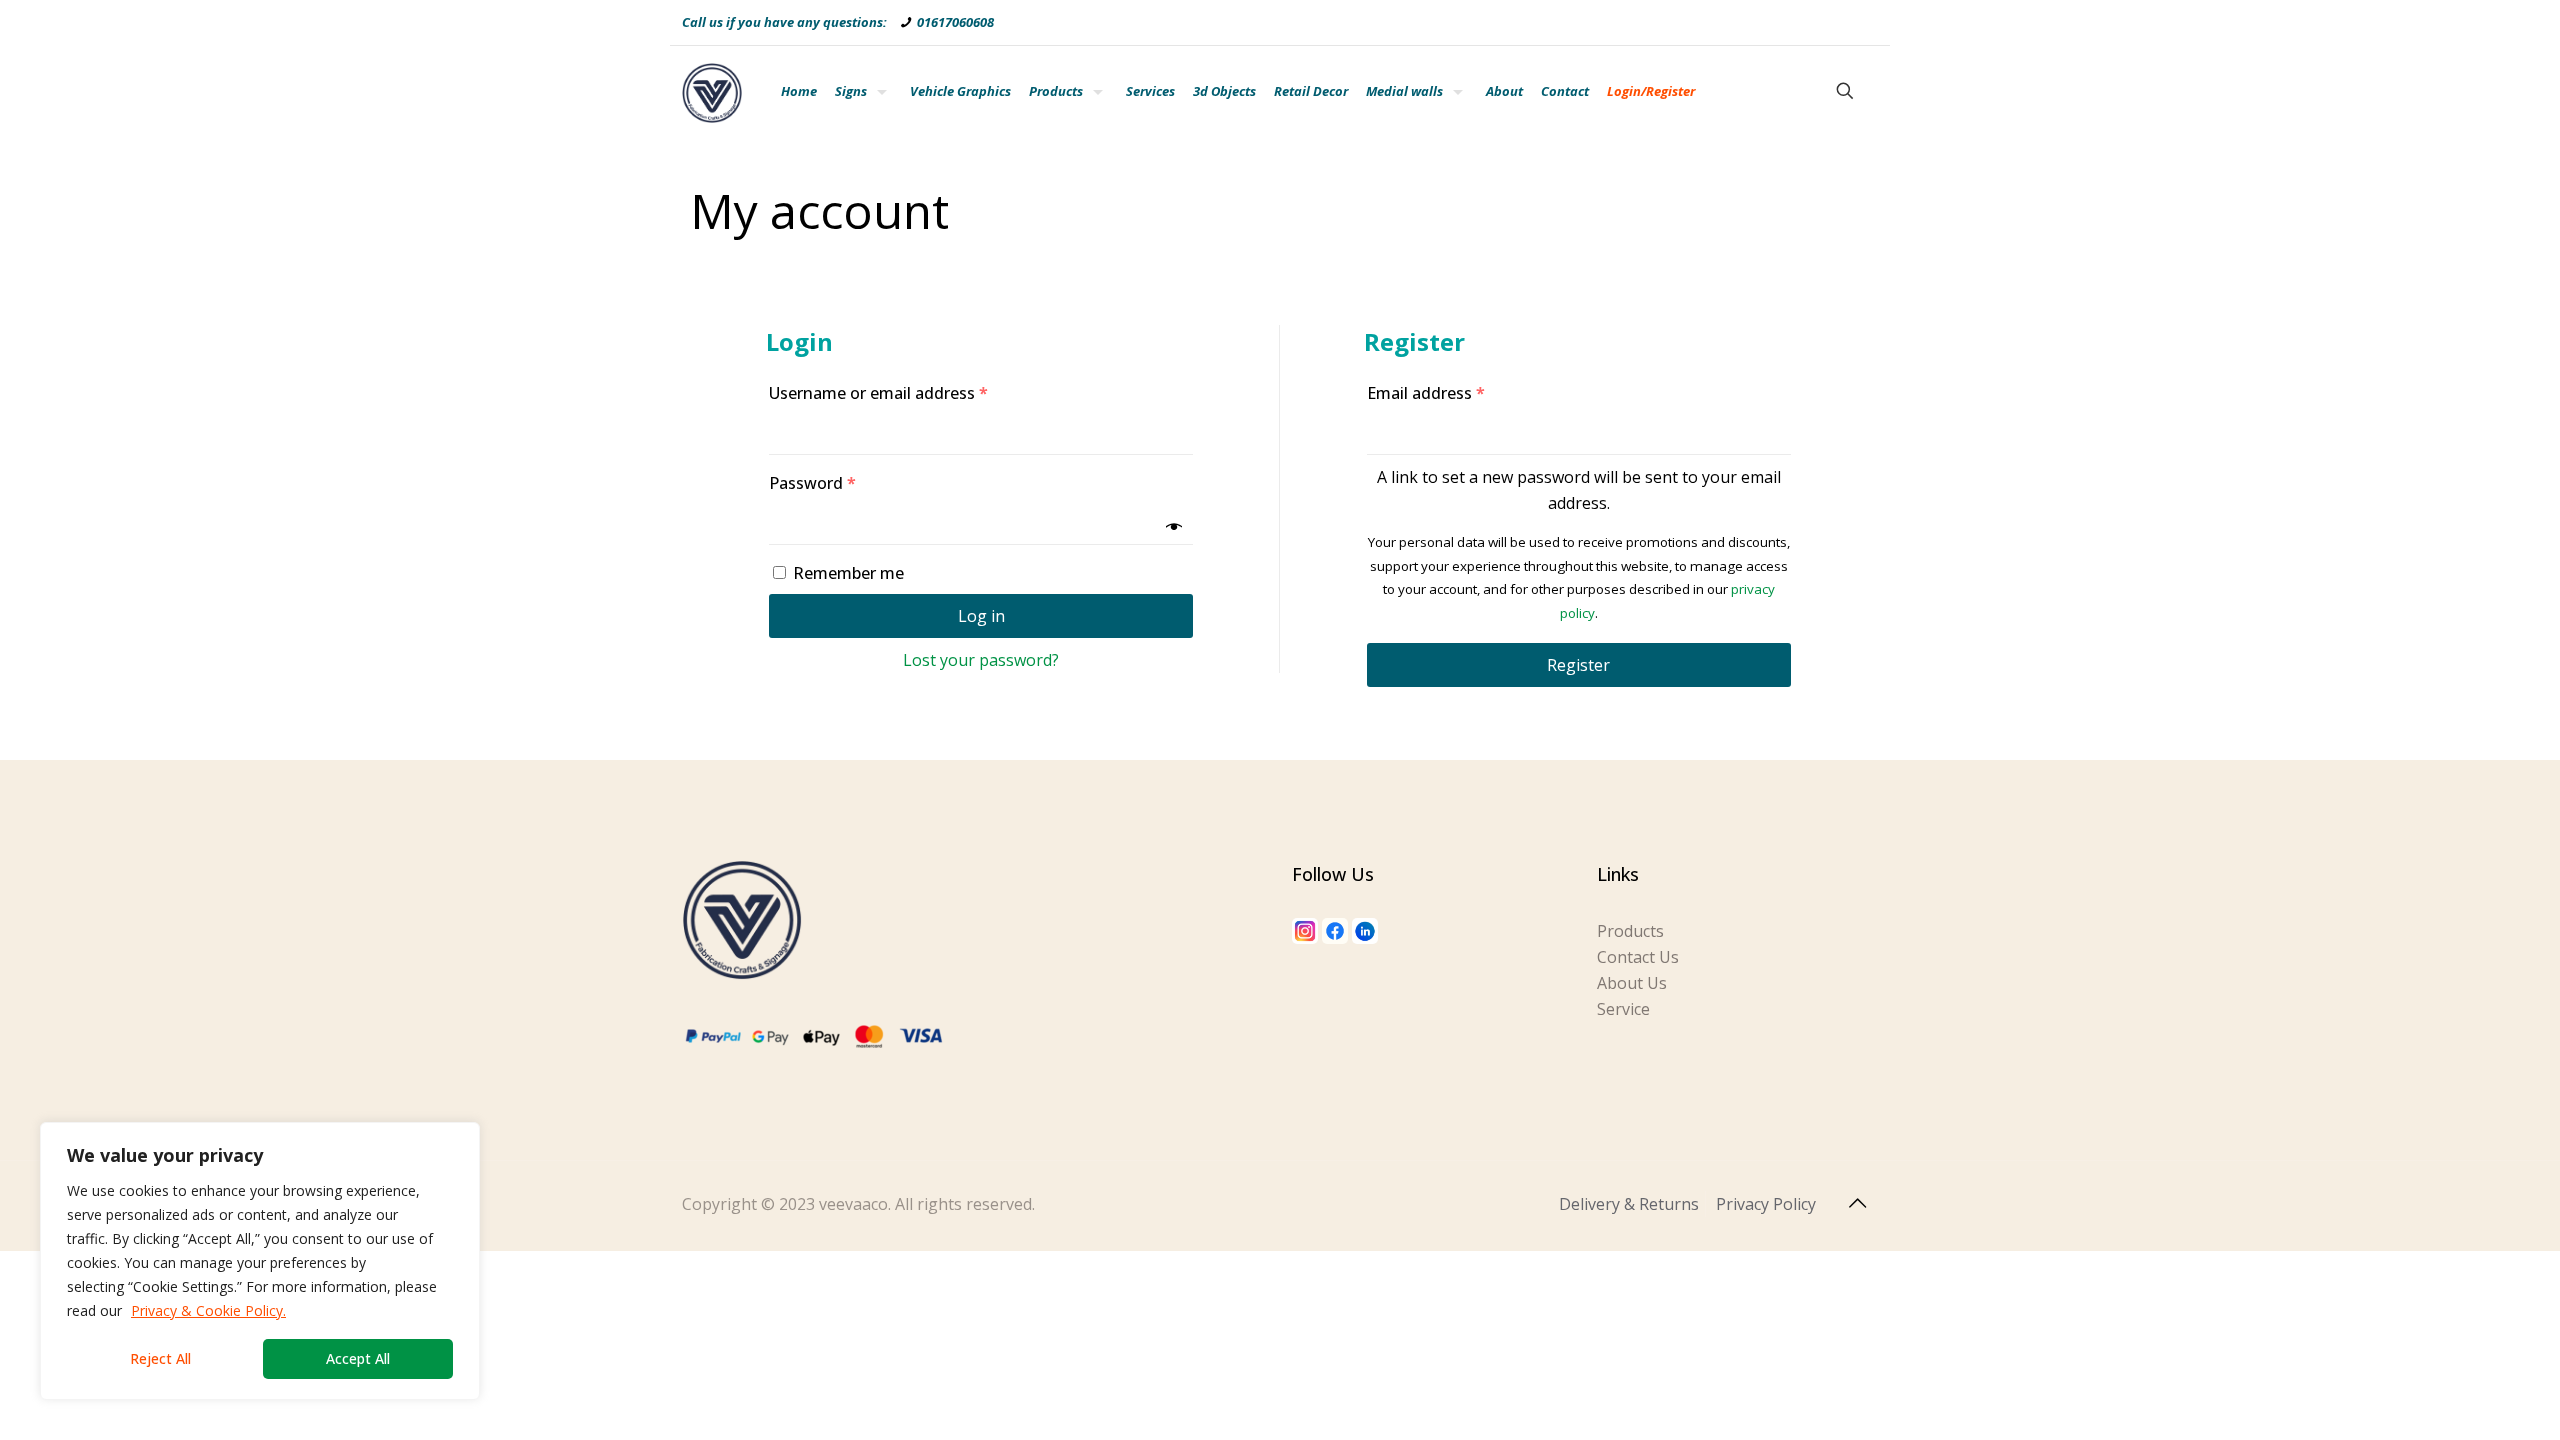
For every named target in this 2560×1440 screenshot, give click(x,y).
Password (812, 483)
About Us (1632, 983)
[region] (260, 1261)
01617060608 (955, 22)
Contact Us (1638, 957)
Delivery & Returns (1629, 1204)
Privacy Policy (1766, 1204)
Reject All (160, 1358)
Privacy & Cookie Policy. (208, 1310)
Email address (1426, 393)
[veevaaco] (712, 91)
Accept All (358, 1358)
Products (1630, 931)
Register (1578, 665)
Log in (981, 616)
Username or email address (878, 393)
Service (1623, 1009)
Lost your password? (981, 660)
